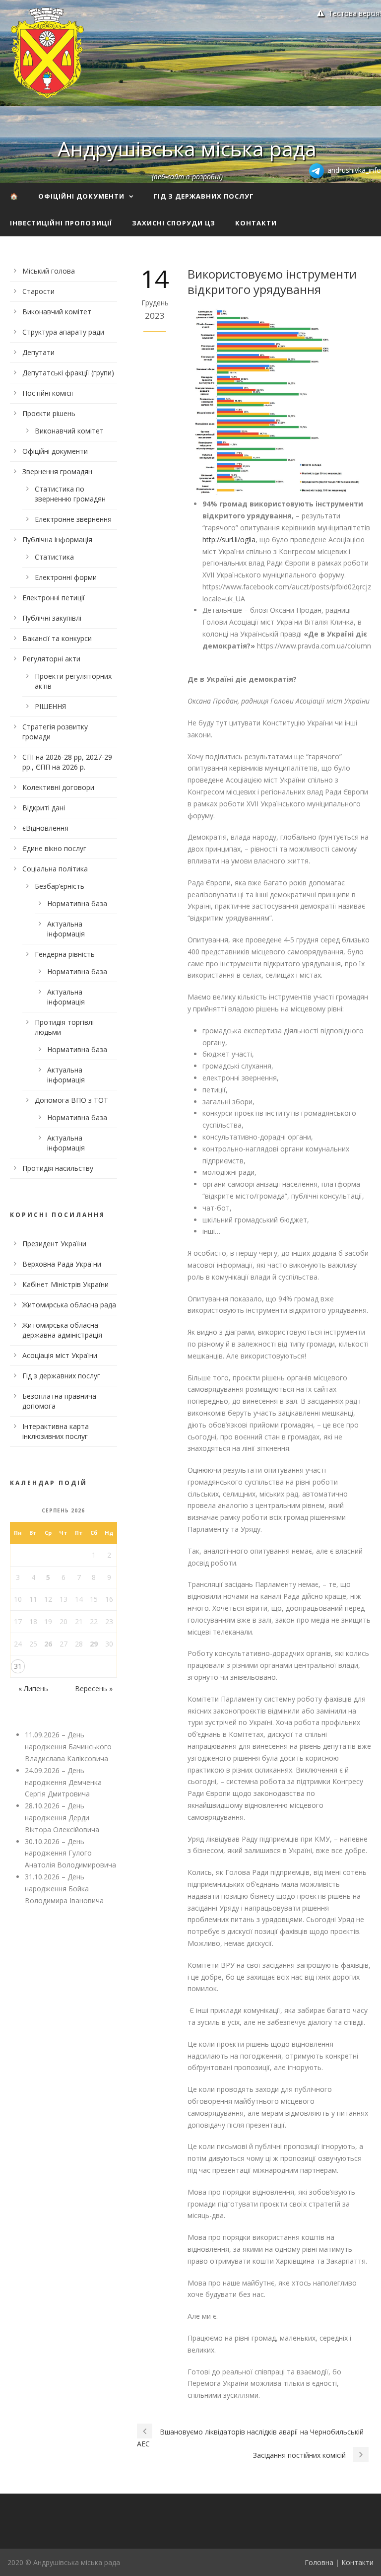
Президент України (54, 1244)
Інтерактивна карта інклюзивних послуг (56, 1431)
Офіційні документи (81, 196)
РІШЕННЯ (50, 706)
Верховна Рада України (62, 1264)
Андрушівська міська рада (187, 148)
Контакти (256, 223)
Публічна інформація (57, 539)
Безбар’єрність (60, 886)
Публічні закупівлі (52, 618)
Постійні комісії (48, 393)
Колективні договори (58, 787)
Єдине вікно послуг (54, 848)
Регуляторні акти (51, 659)
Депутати (38, 352)
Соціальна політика (55, 869)
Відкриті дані (44, 808)
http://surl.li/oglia (229, 539)
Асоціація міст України (60, 1355)
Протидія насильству (58, 1168)
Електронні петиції (54, 598)
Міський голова (49, 271)
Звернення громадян (57, 471)
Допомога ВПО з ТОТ (71, 1100)
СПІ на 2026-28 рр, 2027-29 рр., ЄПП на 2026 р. (67, 762)
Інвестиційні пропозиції (61, 223)
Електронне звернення (73, 519)
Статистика (54, 557)
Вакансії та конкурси (57, 638)
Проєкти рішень (49, 413)
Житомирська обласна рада (69, 1305)
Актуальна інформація (66, 929)
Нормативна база (77, 903)
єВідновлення (45, 828)
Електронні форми (66, 577)
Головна (319, 2562)
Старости (38, 291)
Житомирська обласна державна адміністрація (62, 1330)
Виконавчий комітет (57, 312)
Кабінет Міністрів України (65, 1284)
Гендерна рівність (65, 954)
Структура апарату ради (63, 332)
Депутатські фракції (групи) (68, 373)
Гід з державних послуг (204, 196)
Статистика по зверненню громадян (70, 494)
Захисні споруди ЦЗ (174, 223)
